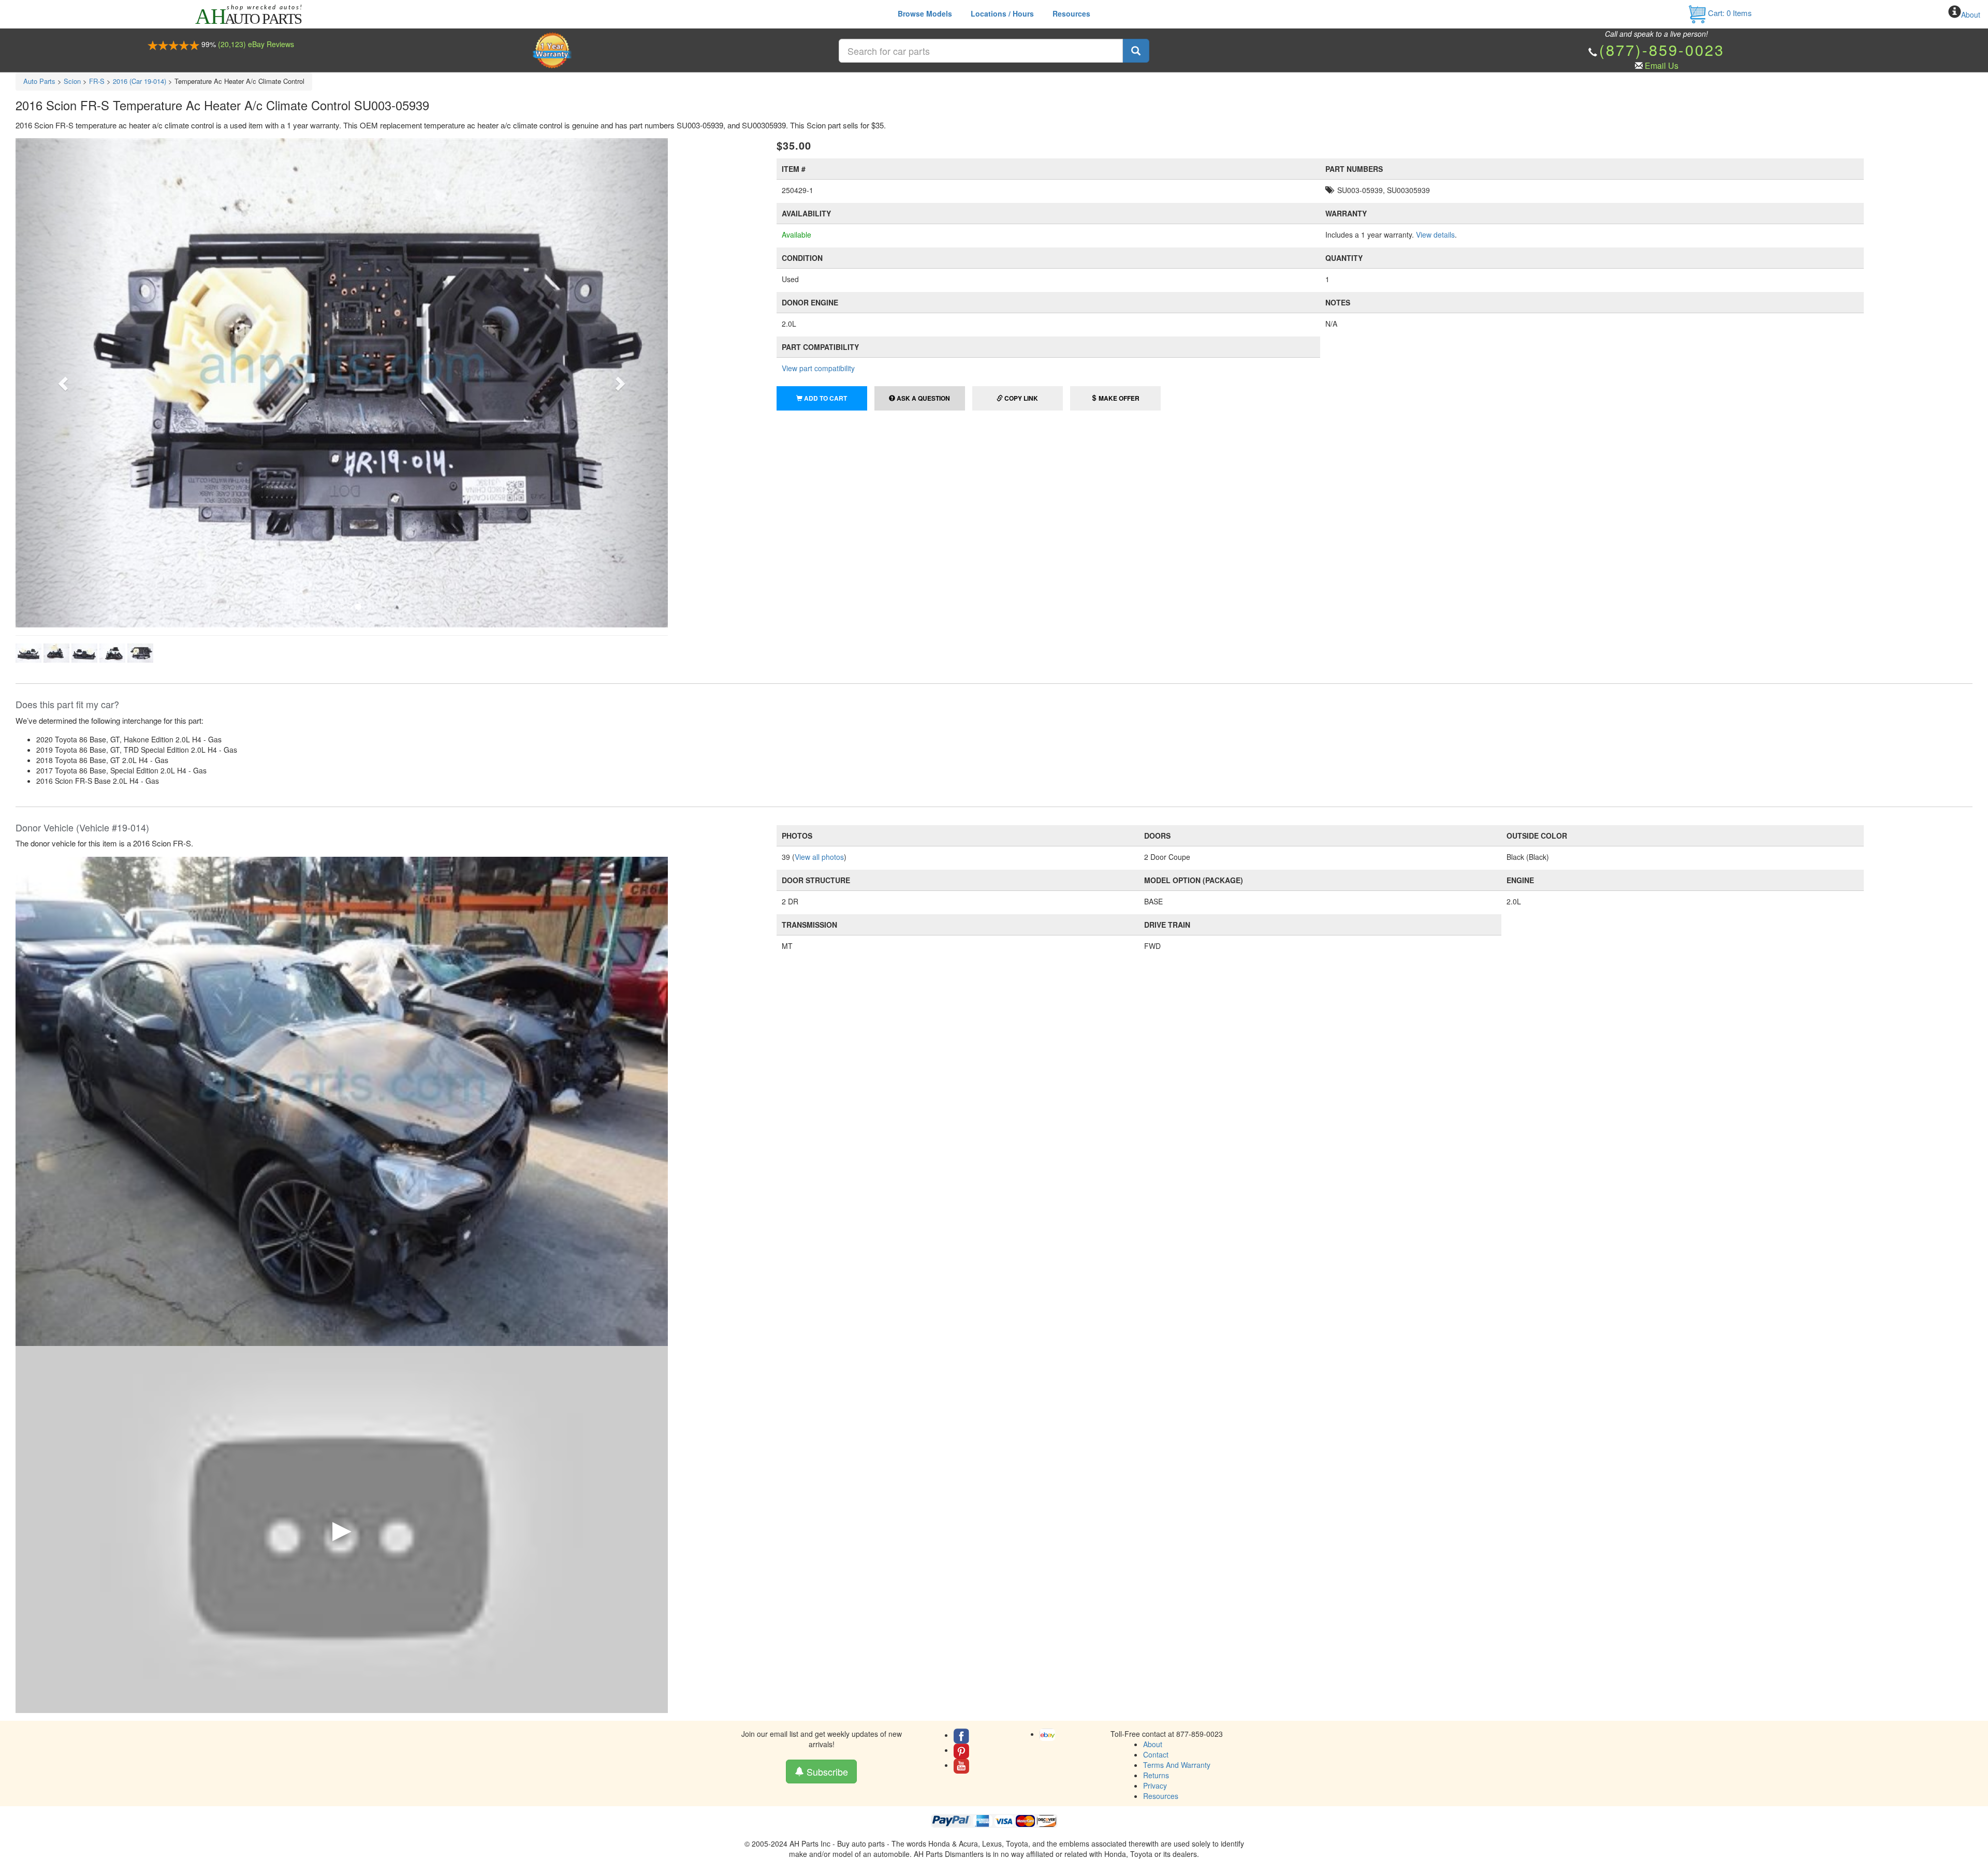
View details (1435, 235)
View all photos (819, 857)
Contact (1156, 1754)
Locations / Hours (1002, 13)
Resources (1071, 13)
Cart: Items (1729, 13)
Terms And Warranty (1177, 1765)
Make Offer (1118, 398)
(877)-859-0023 (1662, 49)
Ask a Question (923, 398)
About (1971, 14)
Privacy (1155, 1785)
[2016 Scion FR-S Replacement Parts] (342, 1100)
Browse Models (925, 13)
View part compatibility (818, 368)
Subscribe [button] (826, 1772)
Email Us (1662, 65)
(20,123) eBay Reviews (256, 44)
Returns (1156, 1775)
